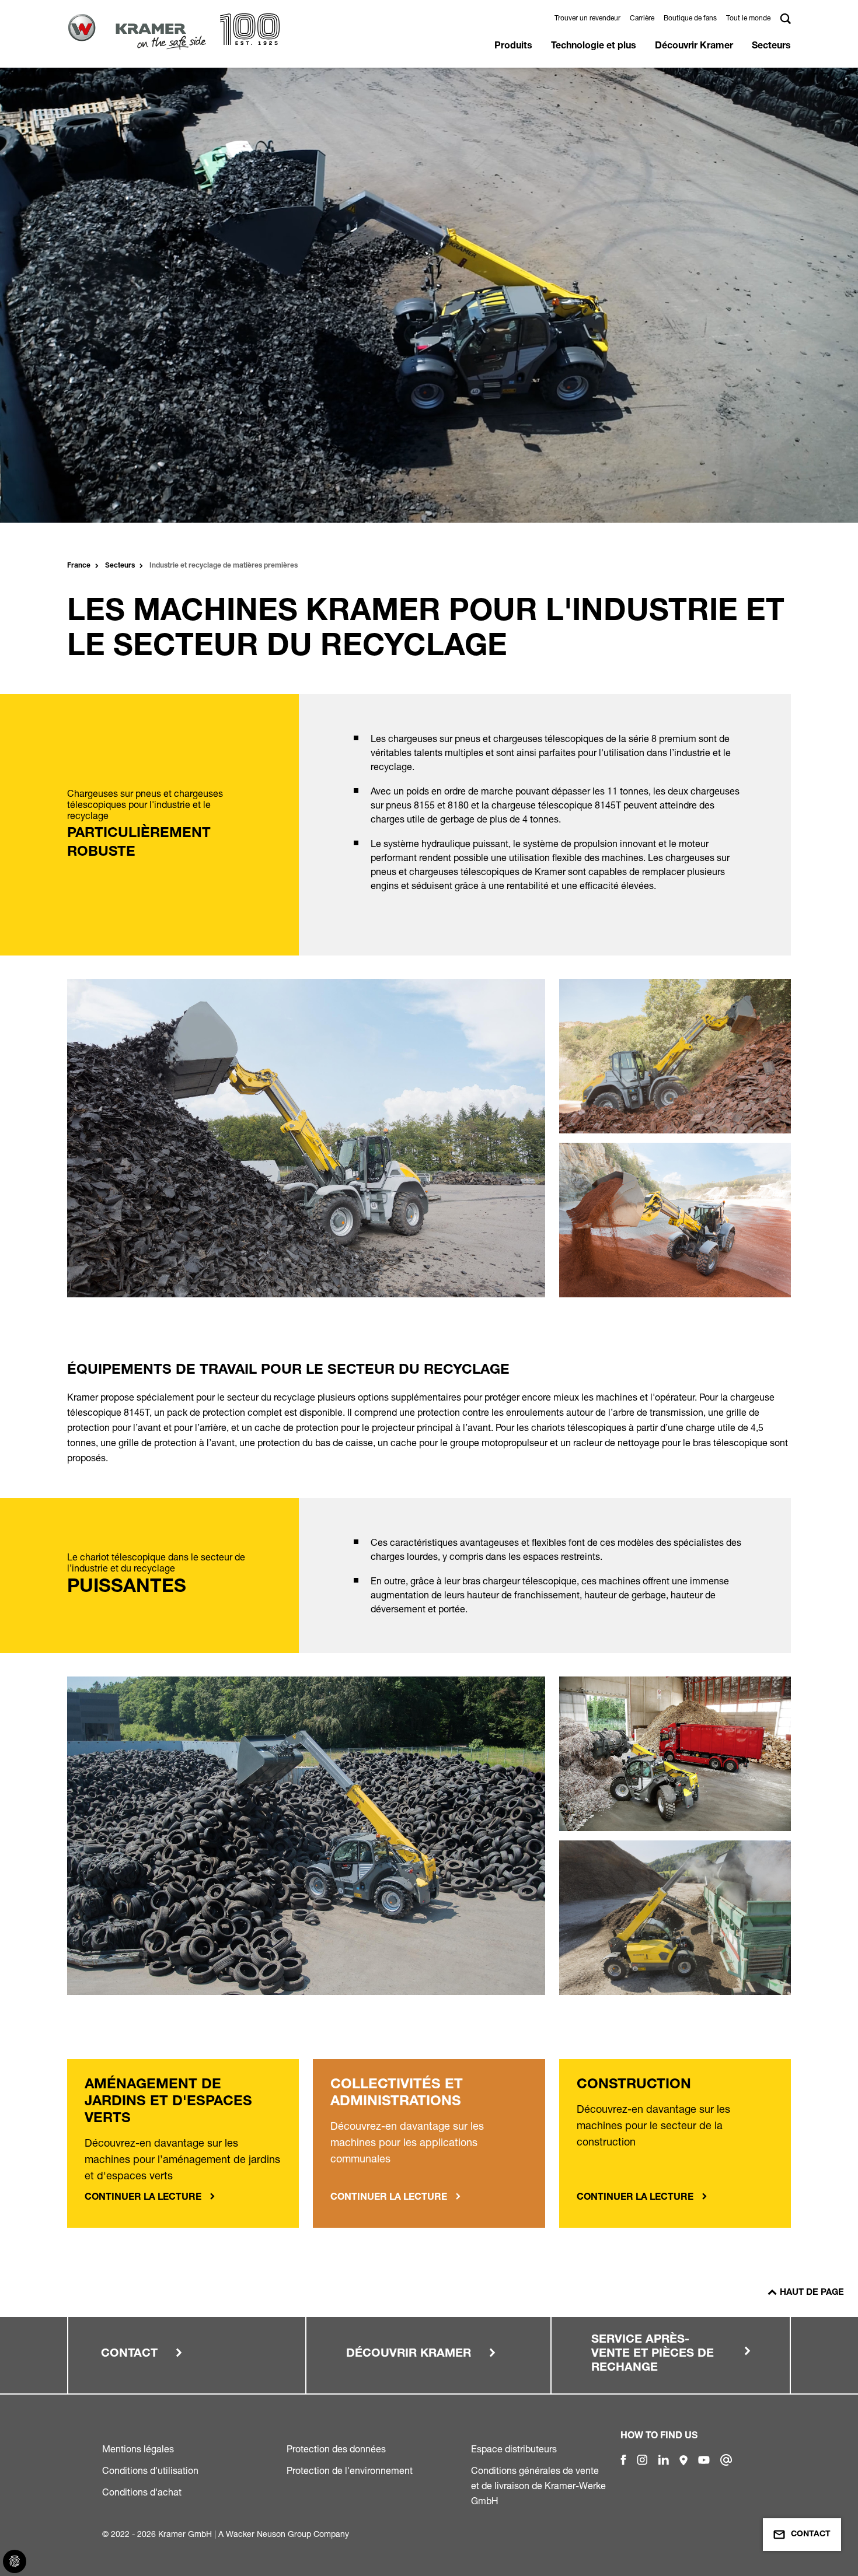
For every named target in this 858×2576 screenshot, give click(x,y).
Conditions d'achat (142, 2492)
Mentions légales (138, 2449)
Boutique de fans (690, 18)
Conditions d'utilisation (150, 2470)
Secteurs (771, 47)
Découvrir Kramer (694, 47)
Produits (513, 47)
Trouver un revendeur (587, 18)
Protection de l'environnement (350, 2470)
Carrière (642, 18)
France (79, 566)
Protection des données (336, 2449)
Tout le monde (748, 18)
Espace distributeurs (514, 2449)
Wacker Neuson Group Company (287, 2534)
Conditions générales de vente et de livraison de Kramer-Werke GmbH (538, 2486)
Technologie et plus (594, 47)
